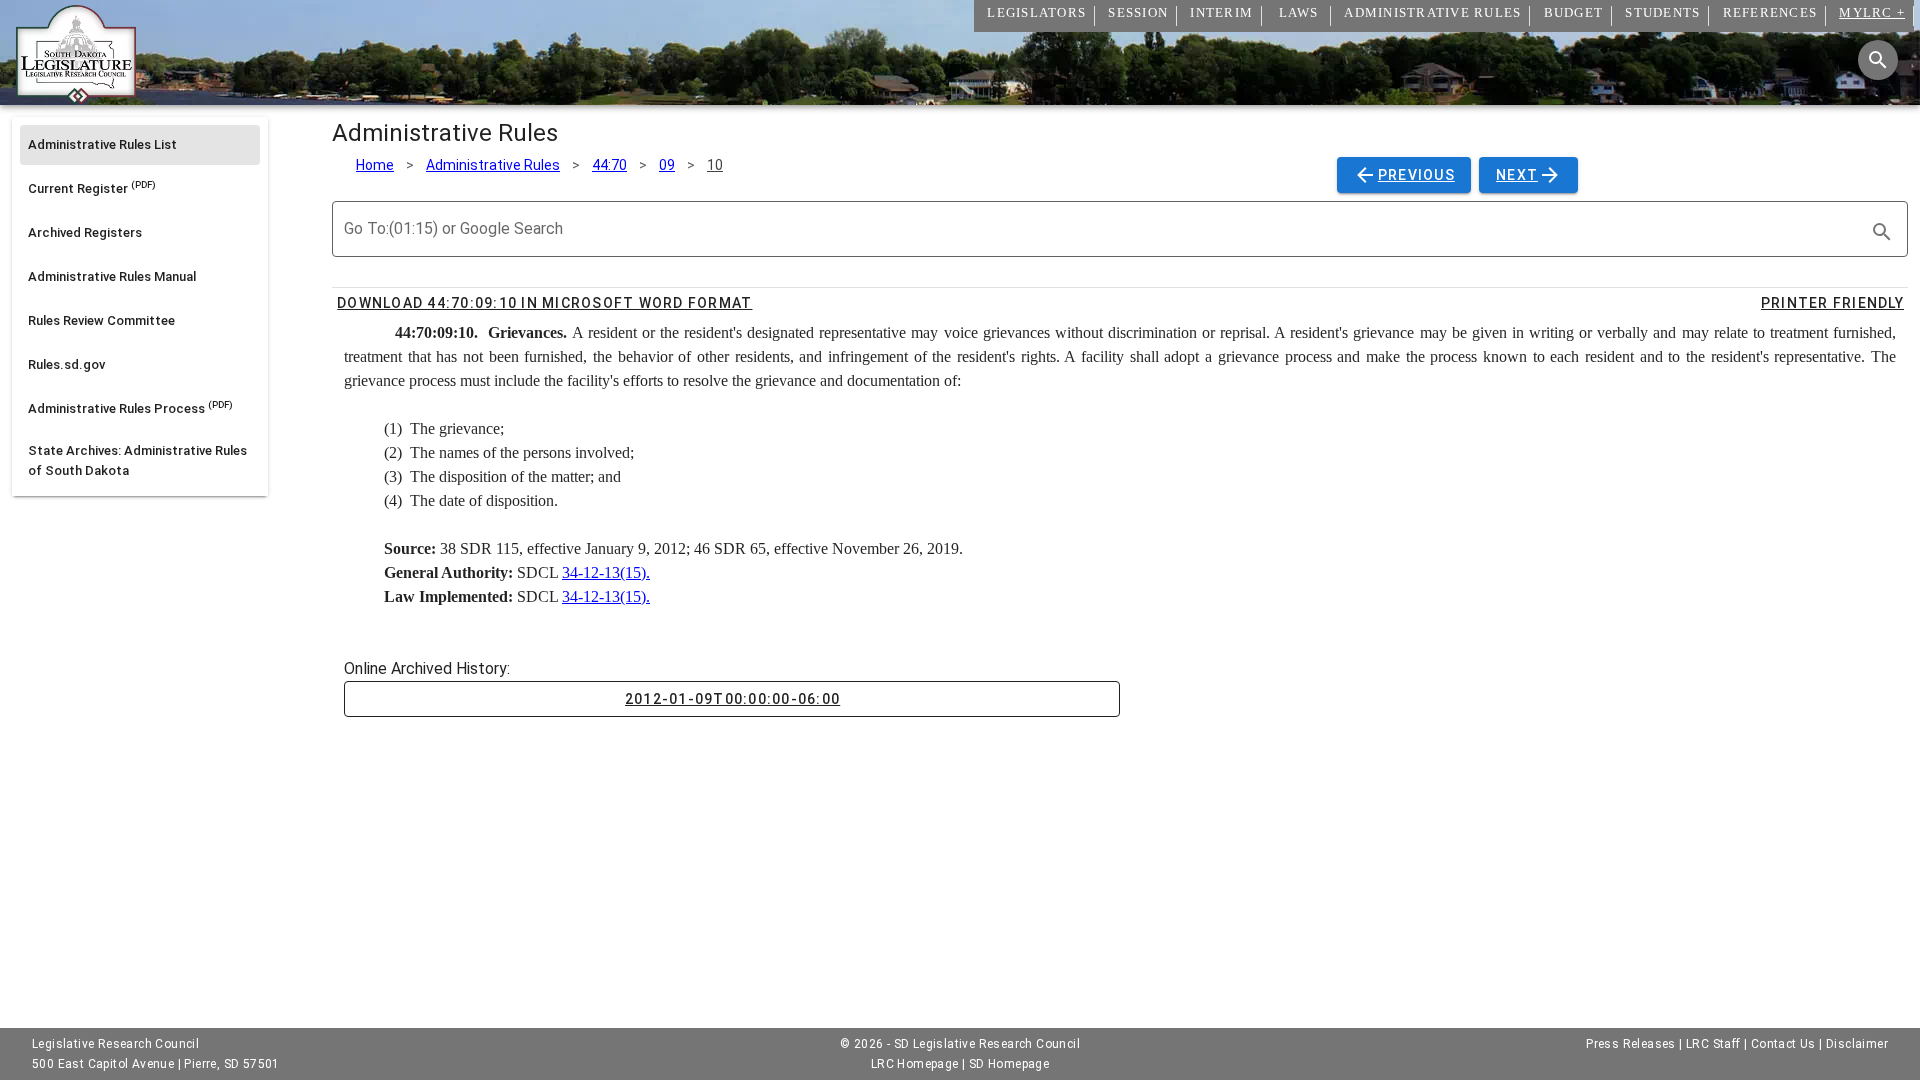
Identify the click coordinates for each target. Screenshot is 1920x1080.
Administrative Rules (493, 165)
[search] (1882, 232)
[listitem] (140, 145)
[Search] (1878, 60)
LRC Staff (1713, 1044)
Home (375, 165)
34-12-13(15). (606, 572)
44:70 (609, 165)
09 (667, 165)
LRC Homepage (915, 1064)
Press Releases (1631, 1044)
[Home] (76, 97)
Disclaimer (1857, 1044)
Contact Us (1783, 1044)
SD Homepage (1009, 1064)
